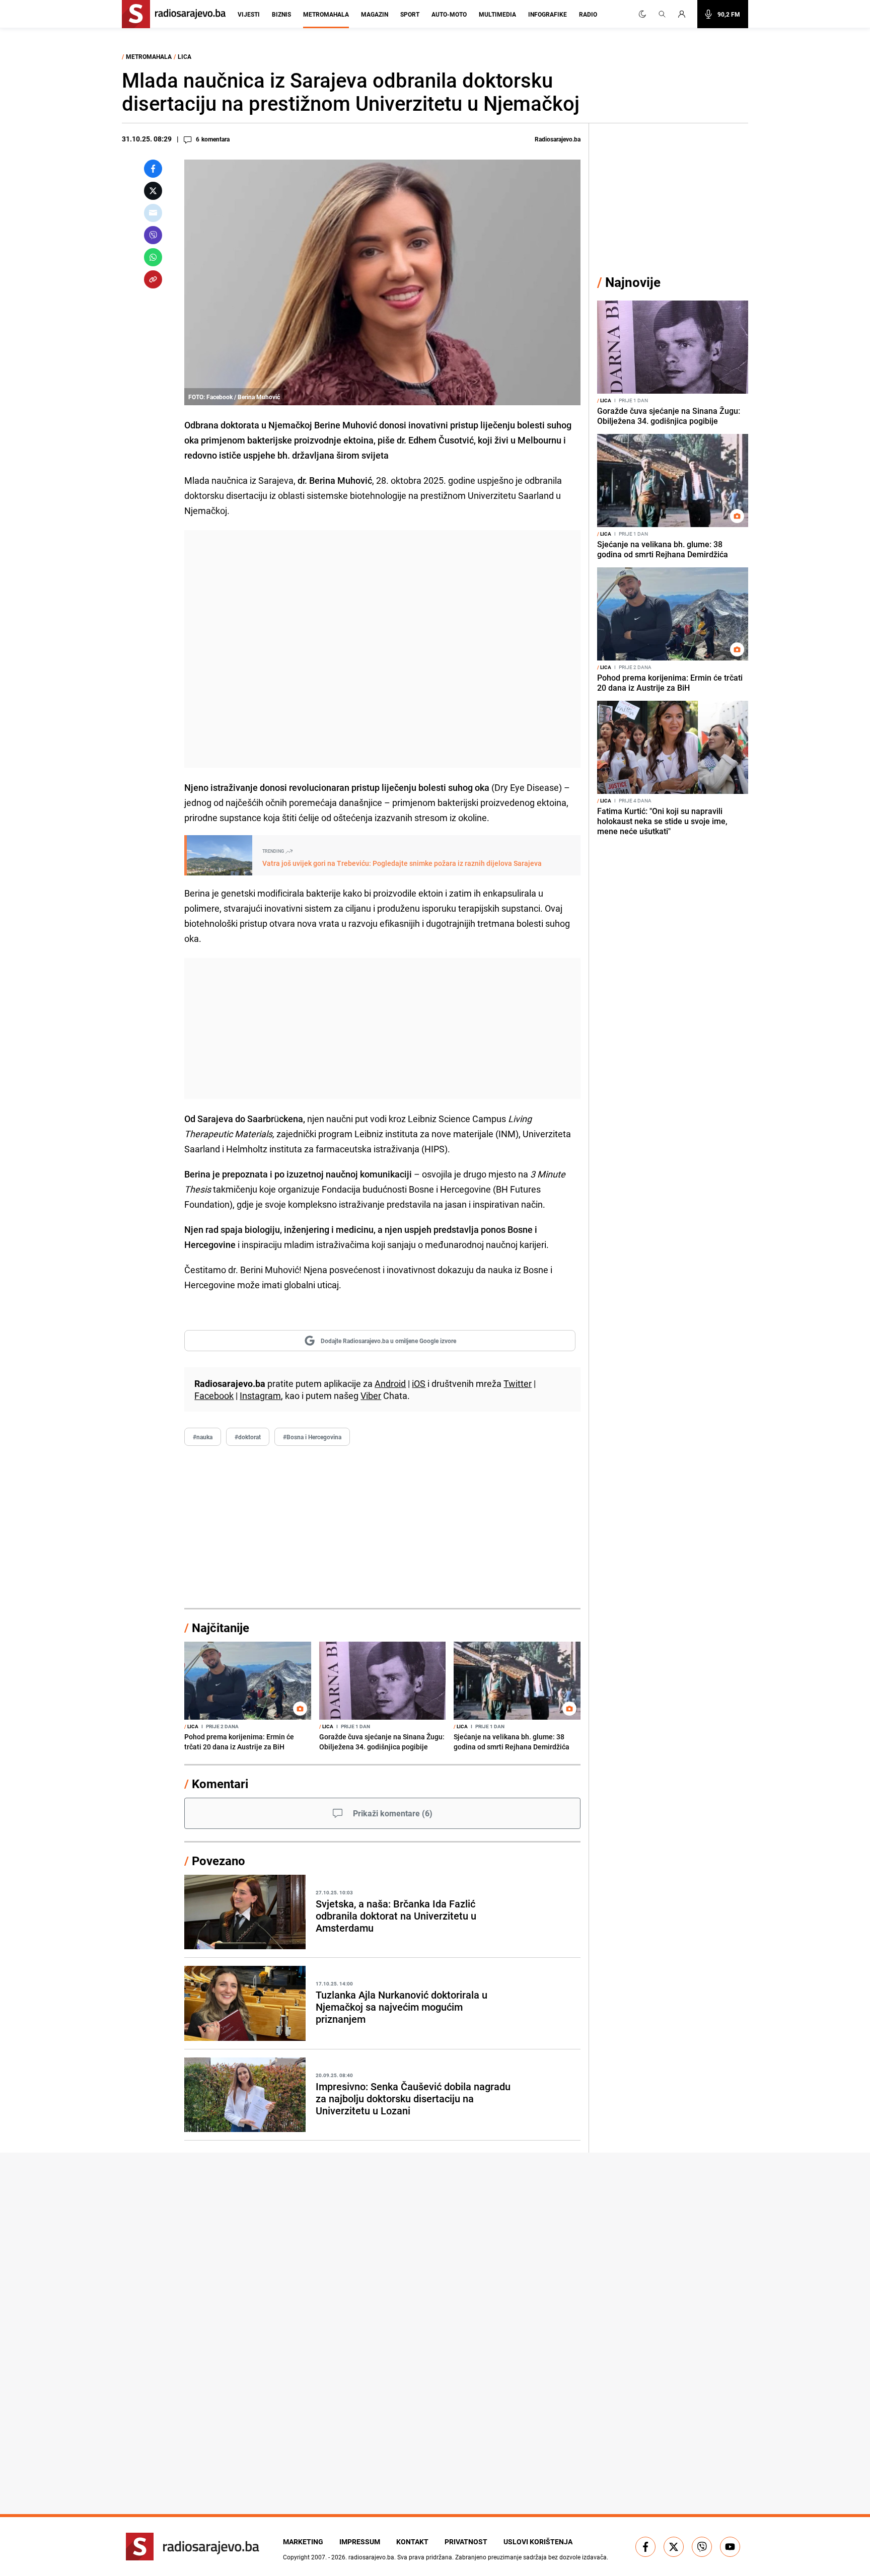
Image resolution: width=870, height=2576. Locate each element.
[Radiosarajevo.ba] (193, 2547)
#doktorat (248, 1437)
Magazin (375, 14)
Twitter (518, 1383)
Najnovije (633, 282)
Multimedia (497, 14)
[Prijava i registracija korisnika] (685, 14)
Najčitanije (221, 1628)
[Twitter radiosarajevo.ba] (674, 2547)
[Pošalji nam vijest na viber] (702, 2547)
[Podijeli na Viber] (153, 235)
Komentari (220, 1784)
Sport (410, 14)
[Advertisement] (382, 649)
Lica (185, 56)
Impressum (360, 2542)
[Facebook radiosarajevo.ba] (645, 2547)
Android (390, 1383)
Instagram (260, 1395)
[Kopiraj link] (153, 279)
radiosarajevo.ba (371, 2557)
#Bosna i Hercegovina (312, 1437)
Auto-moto (449, 14)
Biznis (281, 14)
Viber (371, 1395)
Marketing (303, 2542)
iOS (419, 1383)
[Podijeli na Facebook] (153, 169)
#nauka (203, 1437)
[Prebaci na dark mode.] (642, 14)
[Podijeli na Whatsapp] (153, 257)
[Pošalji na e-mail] (153, 213)
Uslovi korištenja (538, 2542)
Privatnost (466, 2542)
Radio (588, 14)
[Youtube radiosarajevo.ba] (730, 2547)
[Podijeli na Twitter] (153, 191)
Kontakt (412, 2542)
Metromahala (326, 14)
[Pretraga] (662, 14)
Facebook (214, 1395)
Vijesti (249, 14)
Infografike (548, 14)
